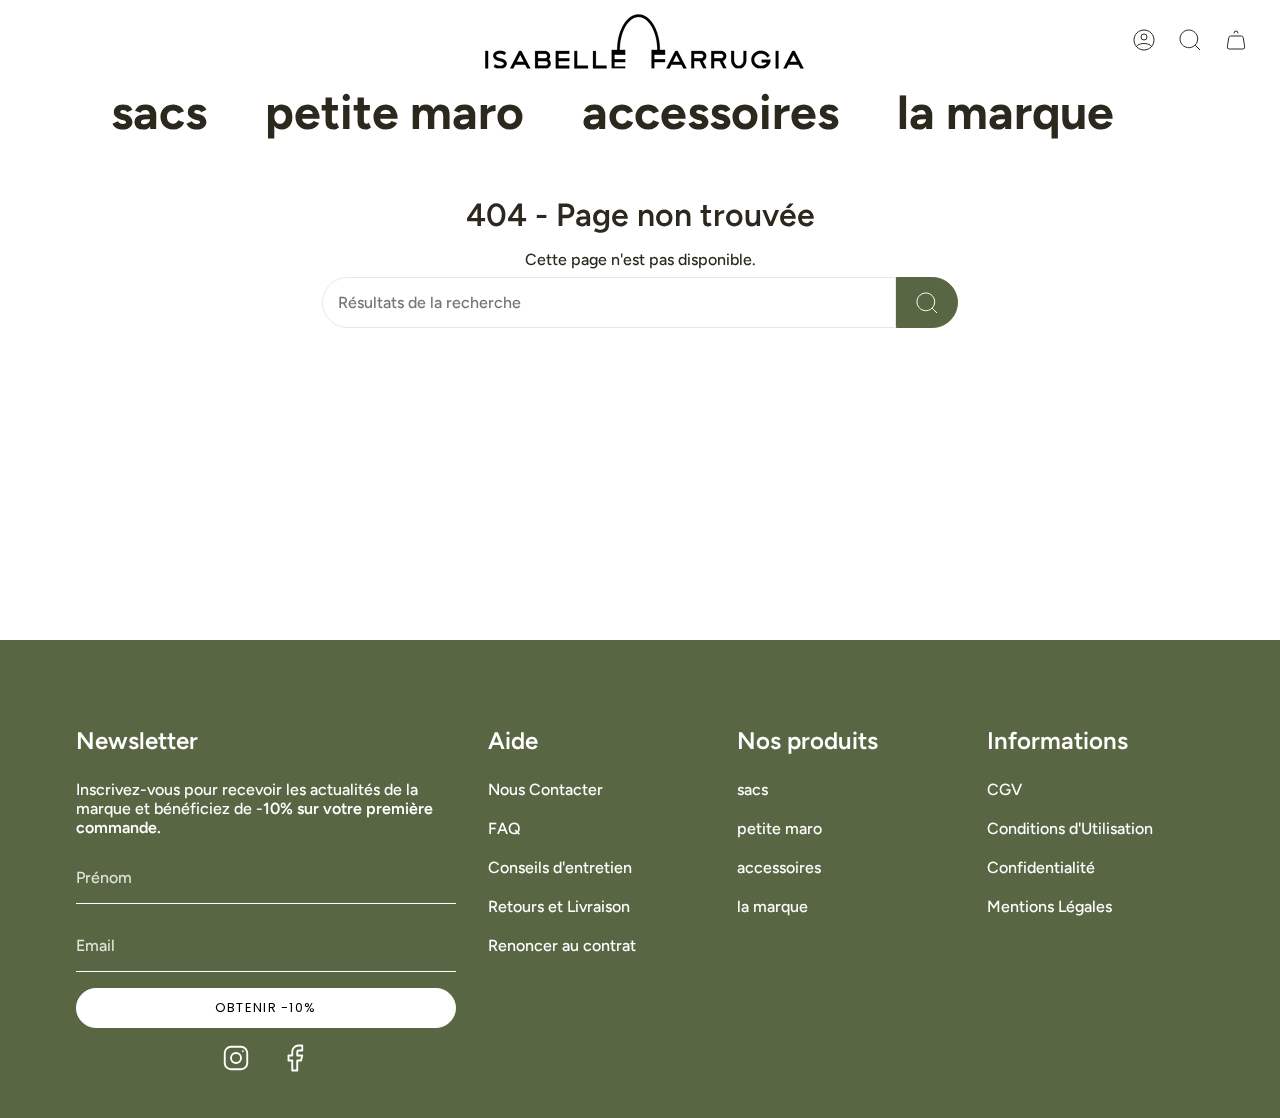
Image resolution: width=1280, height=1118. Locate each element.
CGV (1004, 789)
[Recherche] (927, 302)
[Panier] (1236, 40)
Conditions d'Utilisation (1070, 828)
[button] (159, 113)
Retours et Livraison (559, 906)
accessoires (779, 867)
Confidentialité (1041, 867)
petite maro (779, 828)
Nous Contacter (545, 789)
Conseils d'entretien (560, 867)
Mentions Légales (1049, 906)
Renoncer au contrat (562, 945)
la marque (772, 906)
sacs (752, 789)
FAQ (504, 828)
